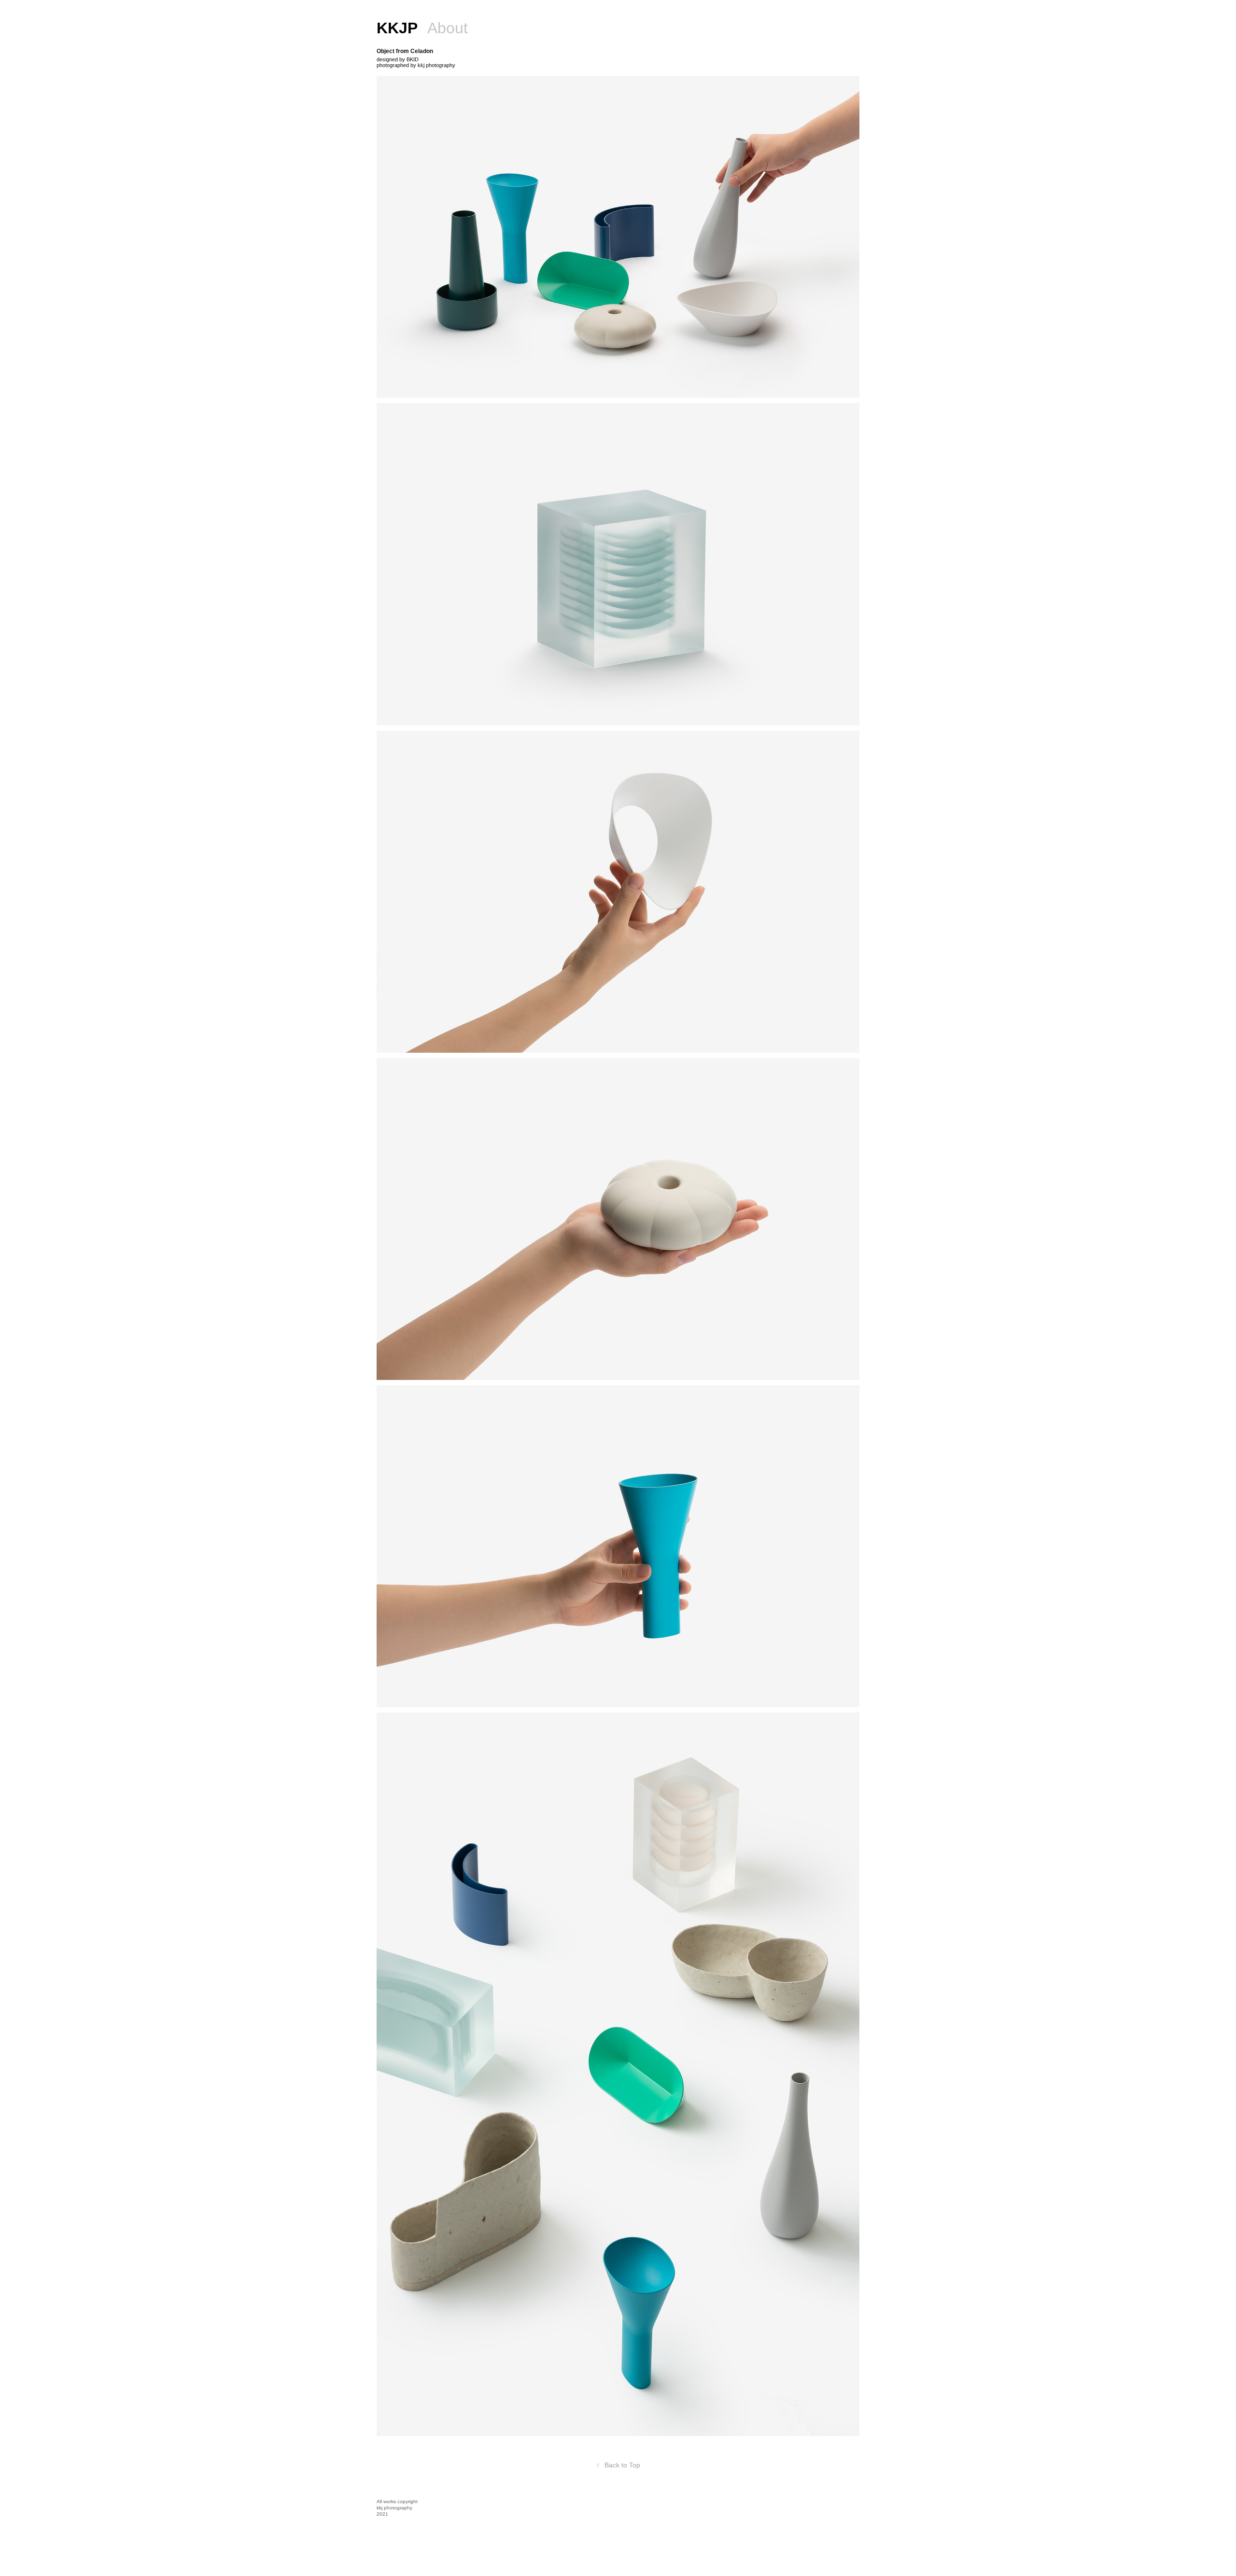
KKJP (397, 28)
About (448, 28)
